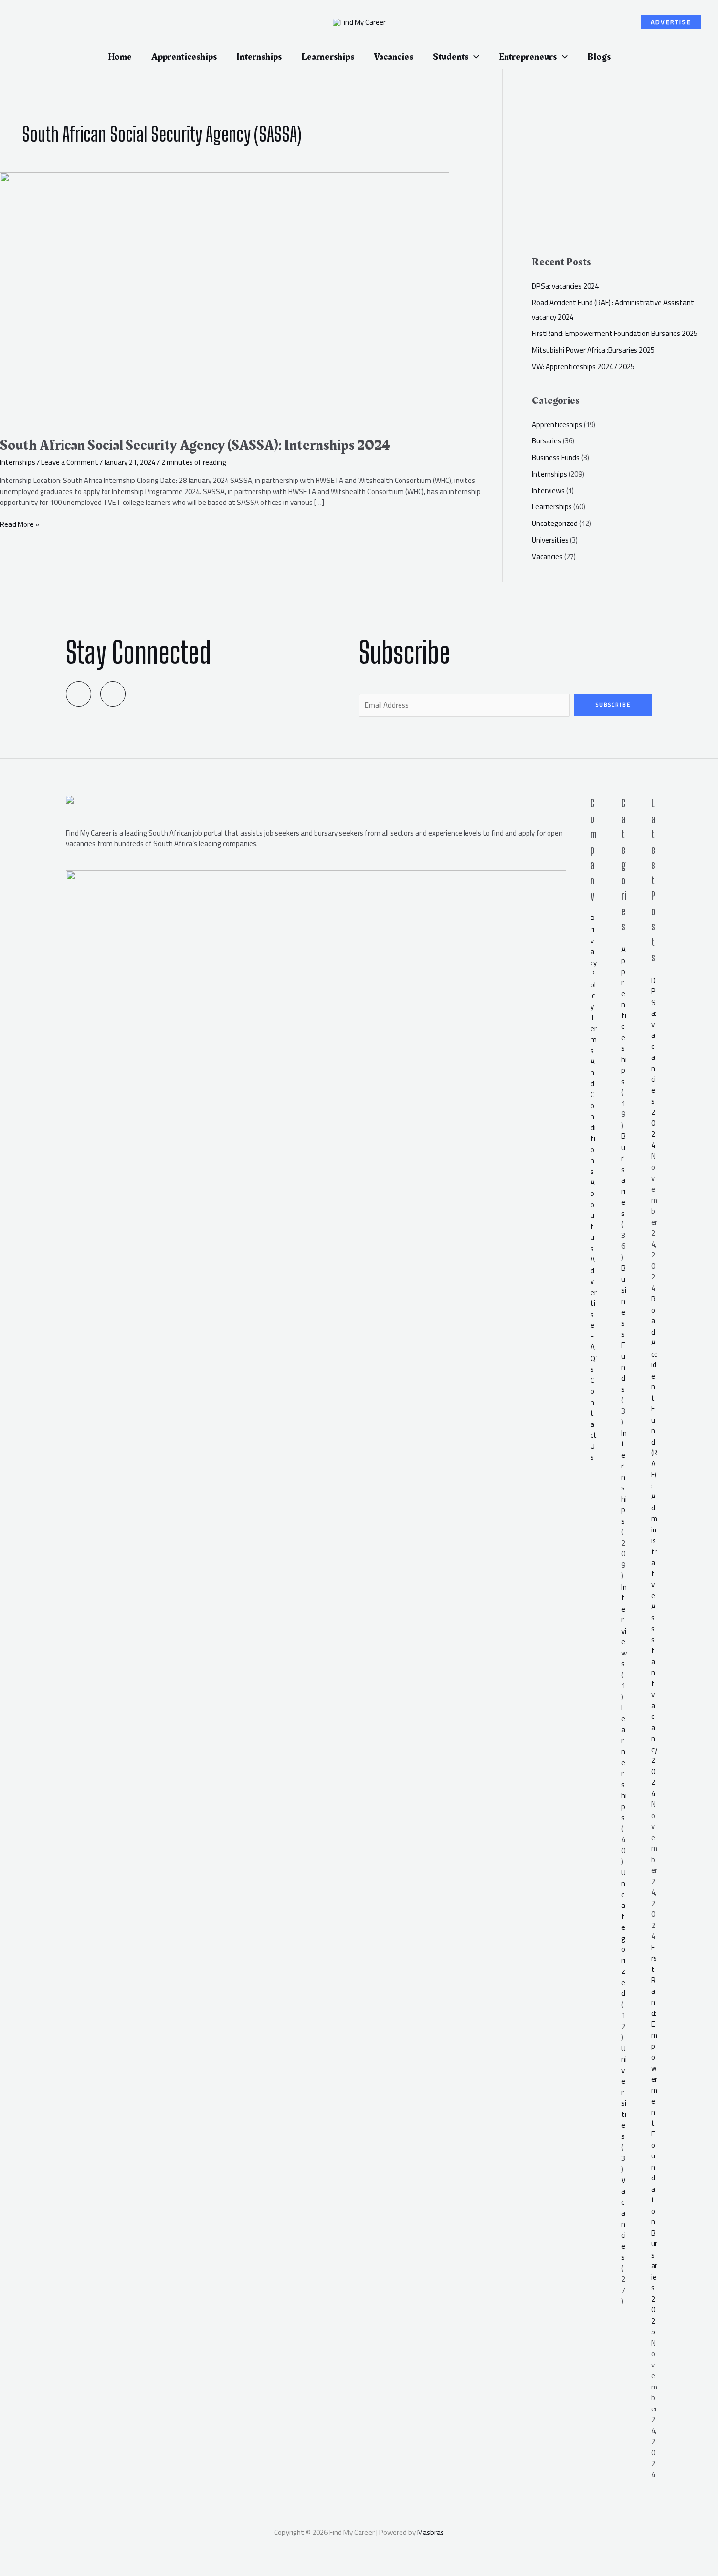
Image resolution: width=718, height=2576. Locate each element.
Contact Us (594, 1419)
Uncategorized (555, 523)
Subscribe (613, 705)
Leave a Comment (70, 462)
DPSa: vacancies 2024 (565, 286)
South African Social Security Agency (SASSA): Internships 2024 (195, 445)
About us (593, 1215)
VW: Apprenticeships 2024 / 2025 (583, 367)
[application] (474, 57)
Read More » (20, 525)
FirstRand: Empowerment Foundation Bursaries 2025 (615, 333)
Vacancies (547, 556)
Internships (18, 462)
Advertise (594, 1292)
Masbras (431, 2532)
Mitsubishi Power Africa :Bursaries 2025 (593, 350)
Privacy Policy (594, 963)
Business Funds (556, 457)
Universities (550, 540)
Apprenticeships (557, 425)
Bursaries (547, 441)
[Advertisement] (625, 167)
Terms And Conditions (594, 1094)
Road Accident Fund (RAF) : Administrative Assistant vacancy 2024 (654, 1546)
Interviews (548, 491)
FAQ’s (594, 1353)
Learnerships (552, 507)
